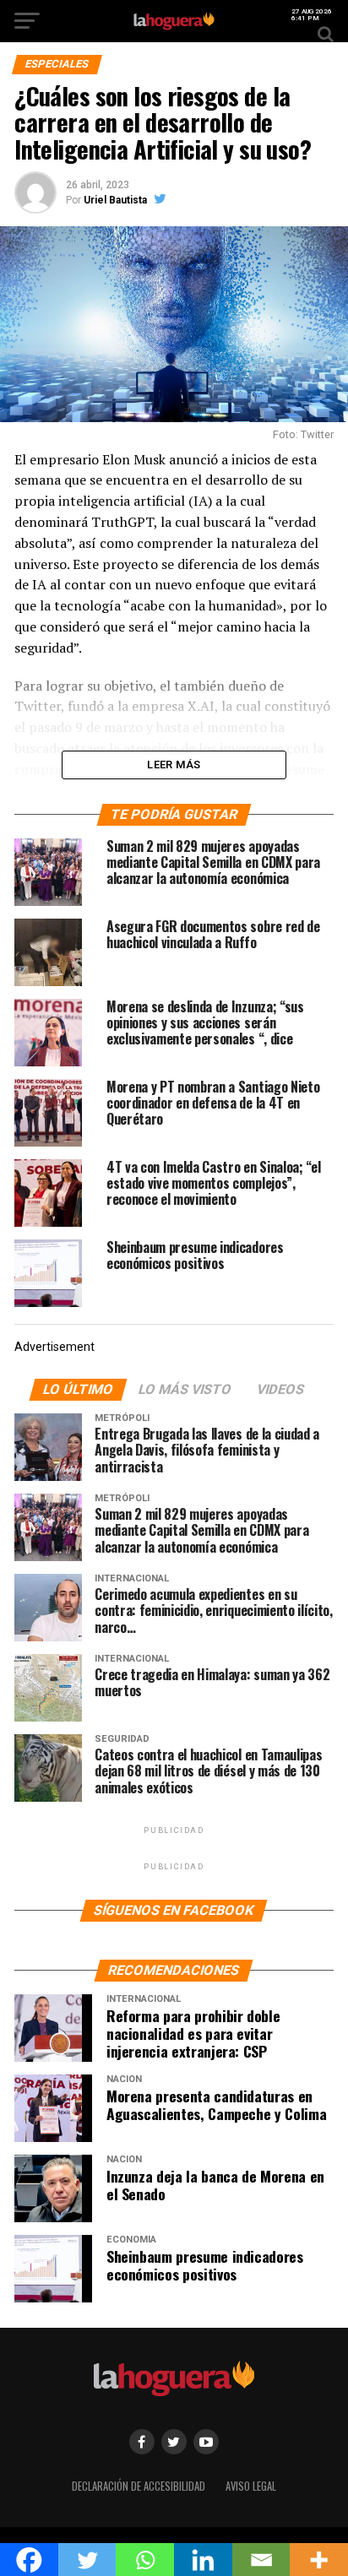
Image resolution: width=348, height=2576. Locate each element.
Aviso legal (251, 2486)
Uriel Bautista (115, 200)
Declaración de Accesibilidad (139, 2486)
